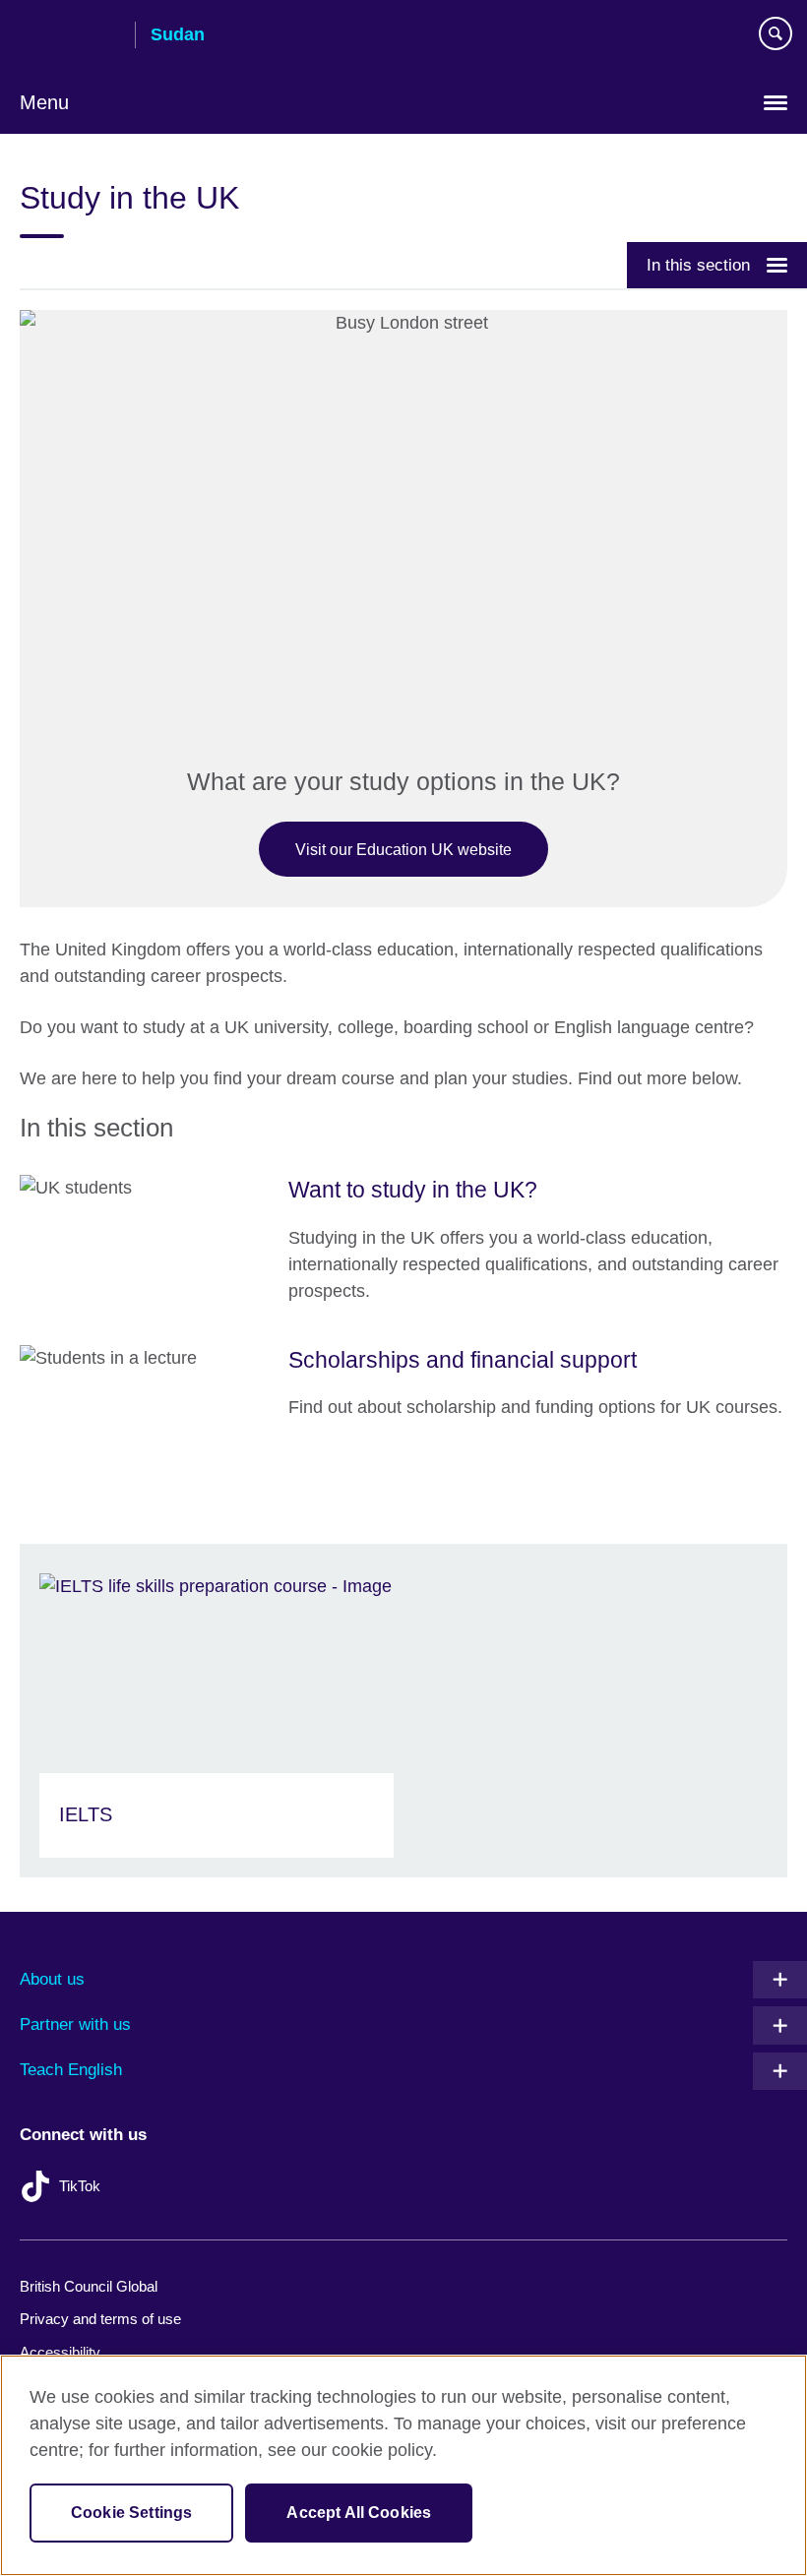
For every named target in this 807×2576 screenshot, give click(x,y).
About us (52, 1979)
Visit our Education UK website (403, 849)
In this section (698, 265)
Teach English (71, 2070)
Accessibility (60, 2352)
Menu (44, 102)
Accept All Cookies (359, 2513)
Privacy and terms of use (100, 2319)
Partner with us (75, 2024)
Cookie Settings (131, 2513)
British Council (70, 36)
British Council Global (89, 2286)
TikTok (80, 2186)
